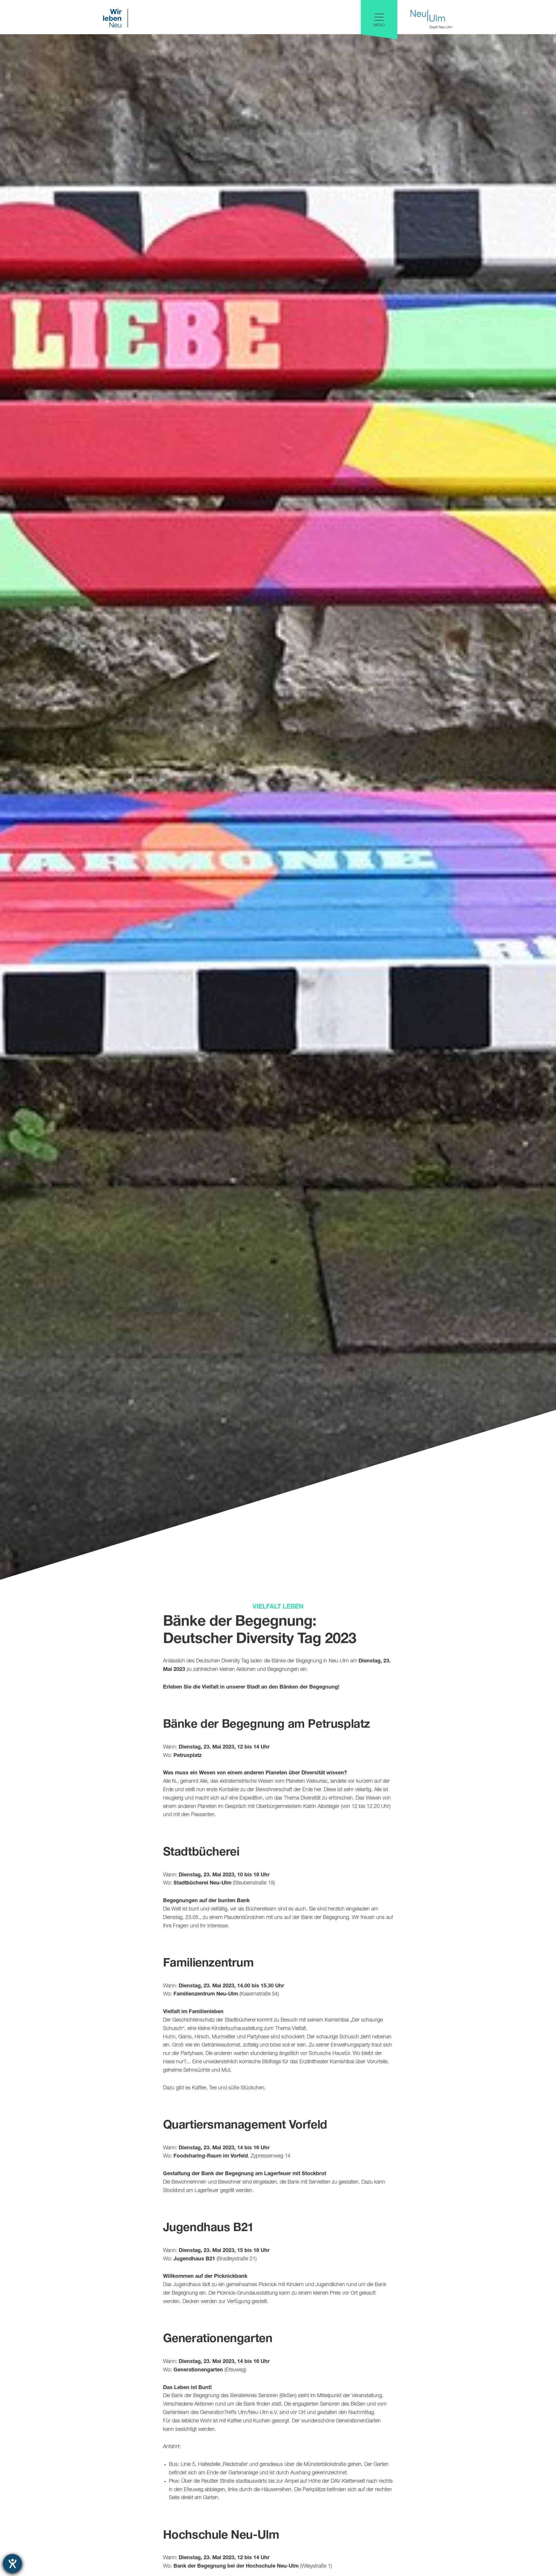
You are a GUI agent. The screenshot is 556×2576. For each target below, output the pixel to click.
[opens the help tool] (12, 2564)
